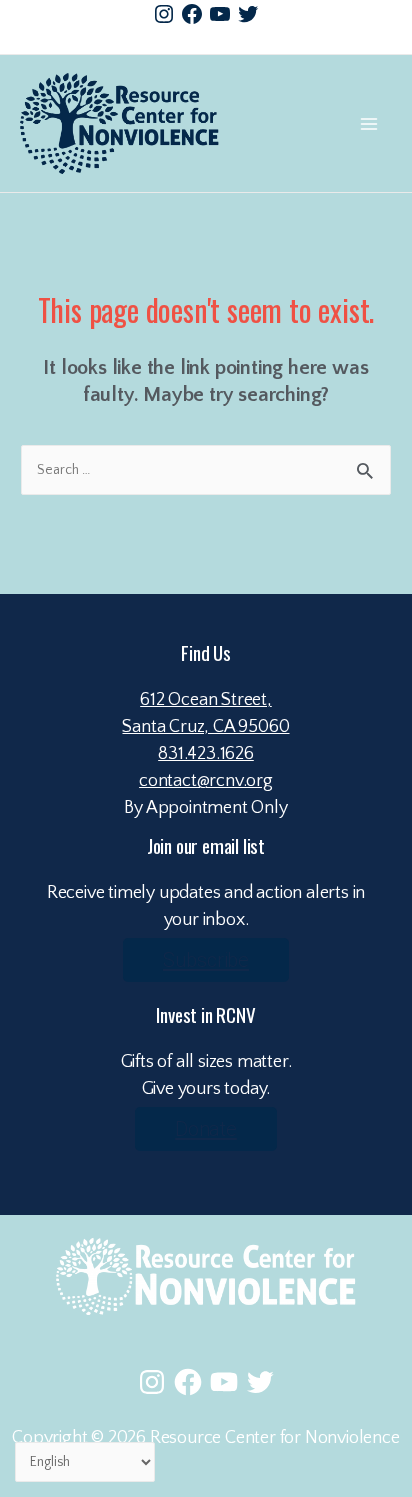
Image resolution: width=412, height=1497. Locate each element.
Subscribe (206, 960)
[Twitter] (248, 14)
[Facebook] (192, 14)
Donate (206, 1129)
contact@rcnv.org (206, 781)
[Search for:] (206, 469)
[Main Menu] (368, 123)
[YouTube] (220, 14)
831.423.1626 (206, 754)
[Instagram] (164, 14)
